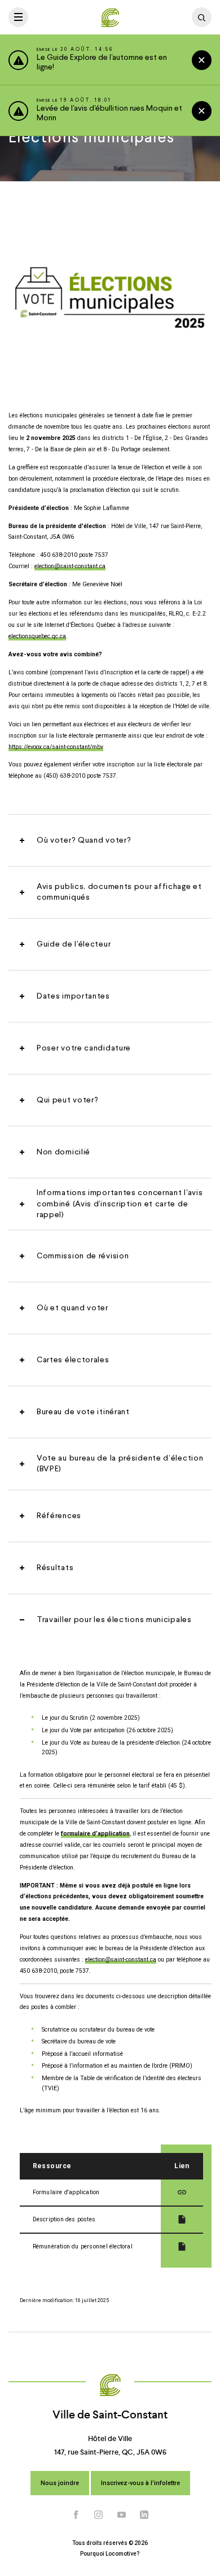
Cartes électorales (73, 1360)
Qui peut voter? (68, 1100)
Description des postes (64, 2219)
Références (59, 1516)
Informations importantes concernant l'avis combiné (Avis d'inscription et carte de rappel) (120, 1204)
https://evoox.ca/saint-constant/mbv (56, 747)
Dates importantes (73, 996)
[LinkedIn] (144, 2514)
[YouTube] (122, 2514)
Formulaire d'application (66, 2192)
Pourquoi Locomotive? (110, 2554)
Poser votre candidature (84, 1048)
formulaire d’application (95, 1834)
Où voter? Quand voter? (84, 840)
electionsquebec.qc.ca (37, 636)
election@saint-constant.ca (70, 566)
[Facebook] (76, 2514)
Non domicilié (63, 1152)
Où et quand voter (72, 1308)
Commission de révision (83, 1256)
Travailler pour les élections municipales (114, 1620)
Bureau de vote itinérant (83, 1412)
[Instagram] (99, 2514)
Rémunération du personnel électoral (83, 2246)
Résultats (55, 1568)
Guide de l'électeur (74, 944)
